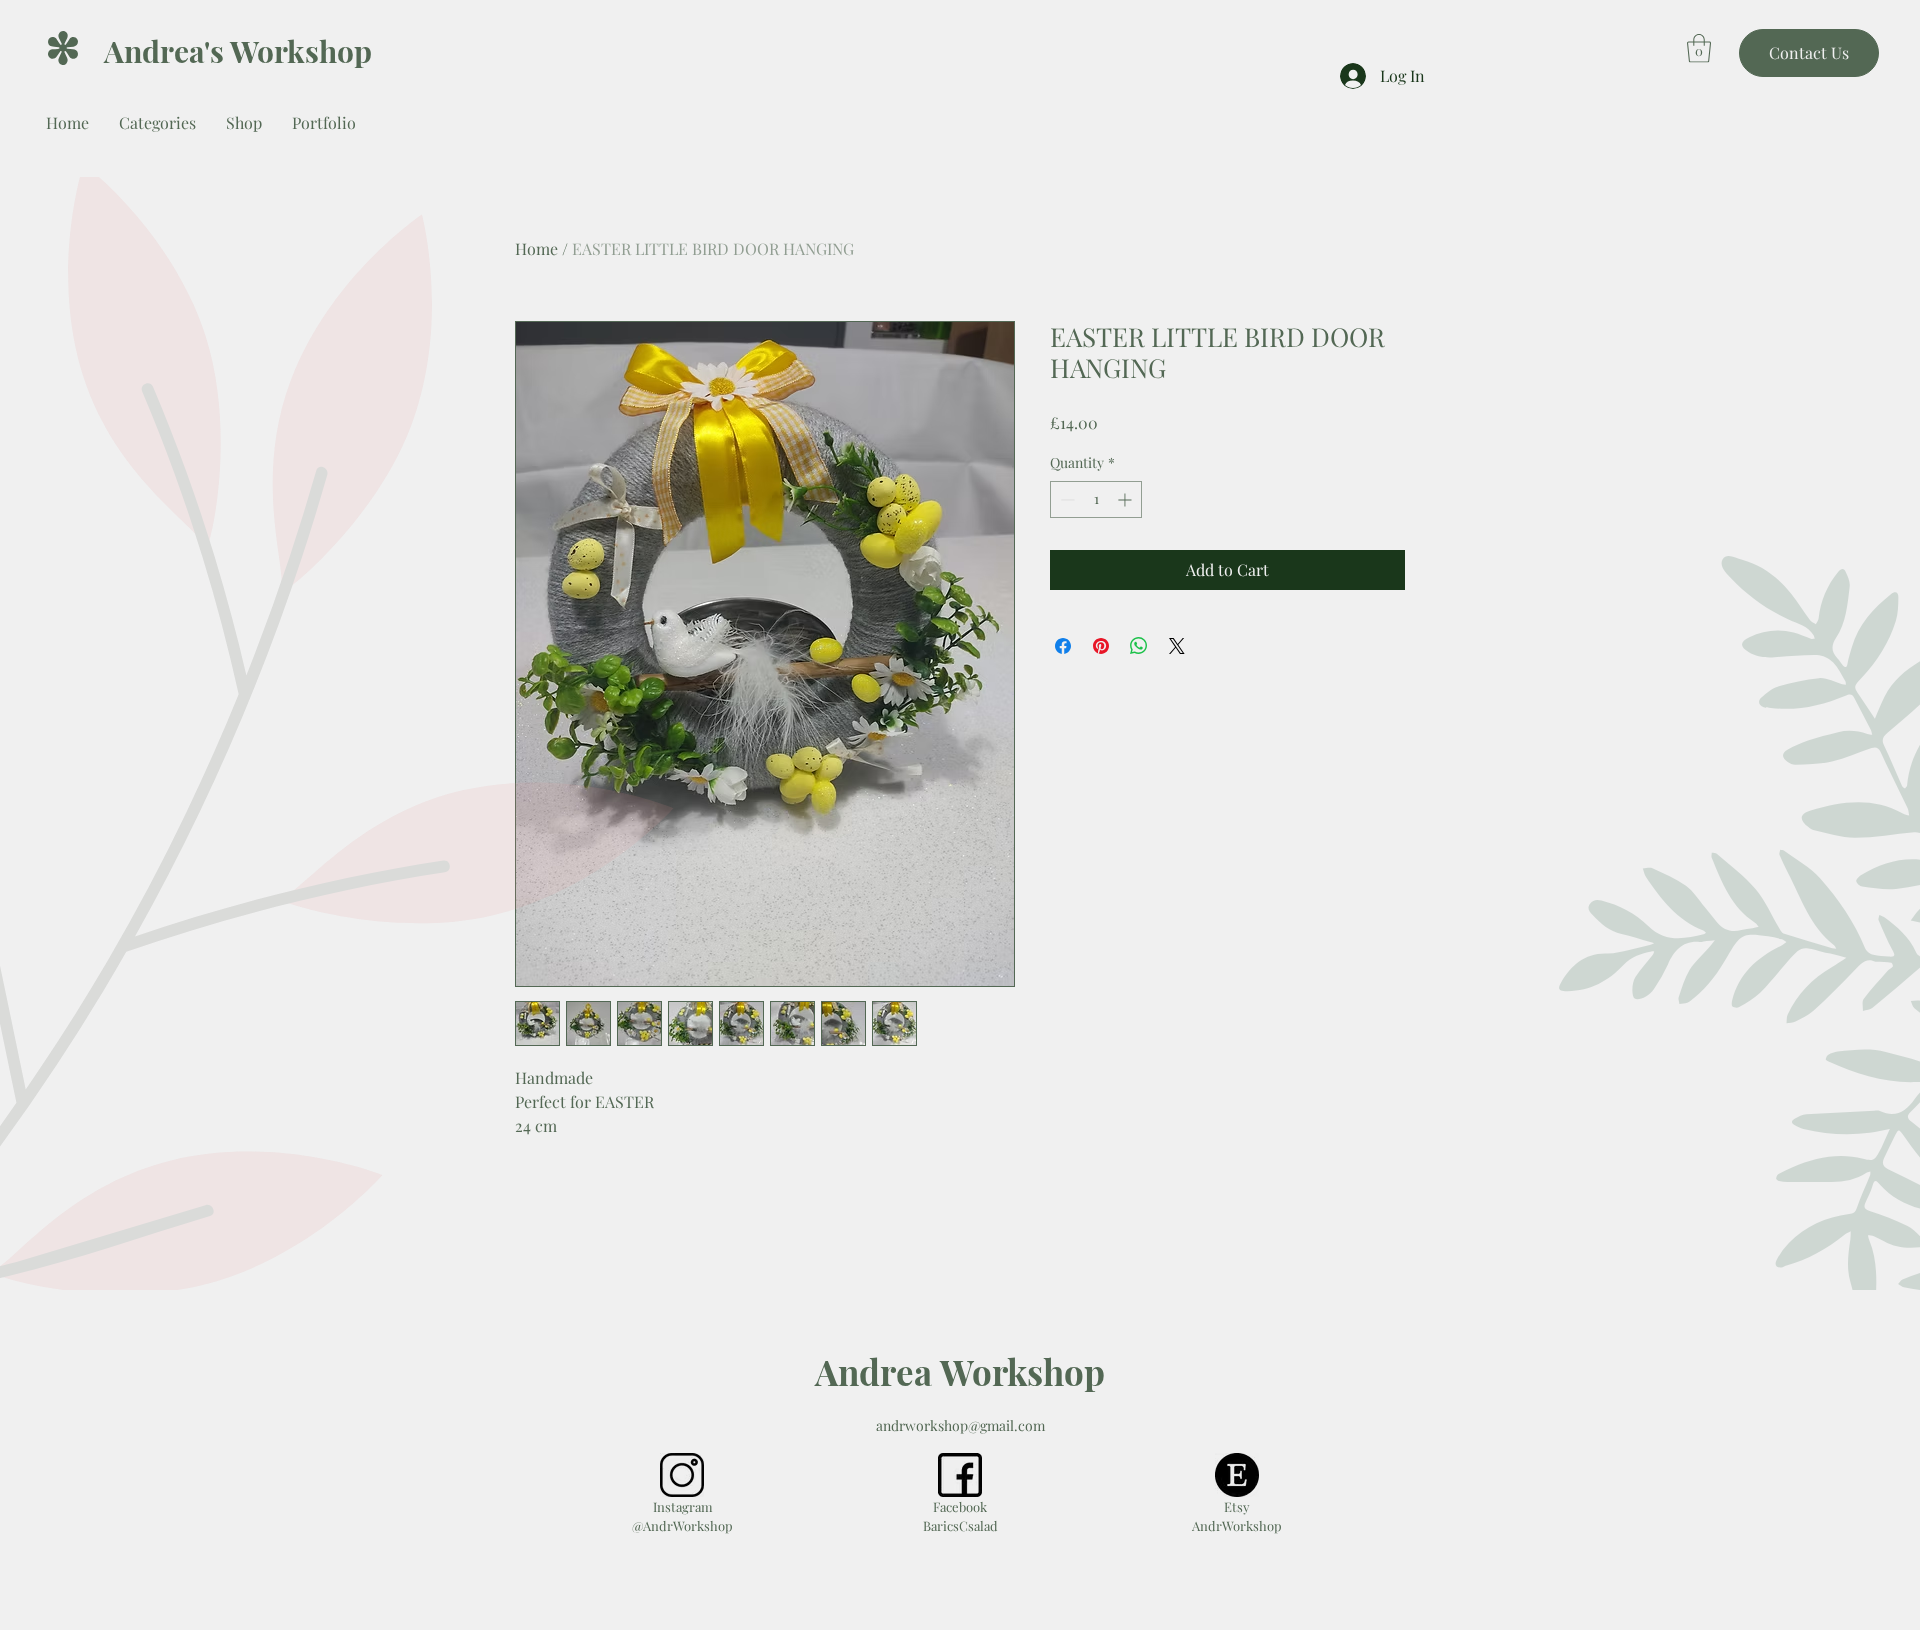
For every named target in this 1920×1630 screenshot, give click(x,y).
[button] (1699, 48)
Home (536, 248)
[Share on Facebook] (1063, 646)
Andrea (873, 1371)
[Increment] (1126, 499)
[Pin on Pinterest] (1101, 646)
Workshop (1018, 1371)
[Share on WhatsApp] (1139, 646)
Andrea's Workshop (238, 51)
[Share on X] (1177, 646)
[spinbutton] (1096, 499)
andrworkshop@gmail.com (960, 1425)
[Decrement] (1065, 499)
